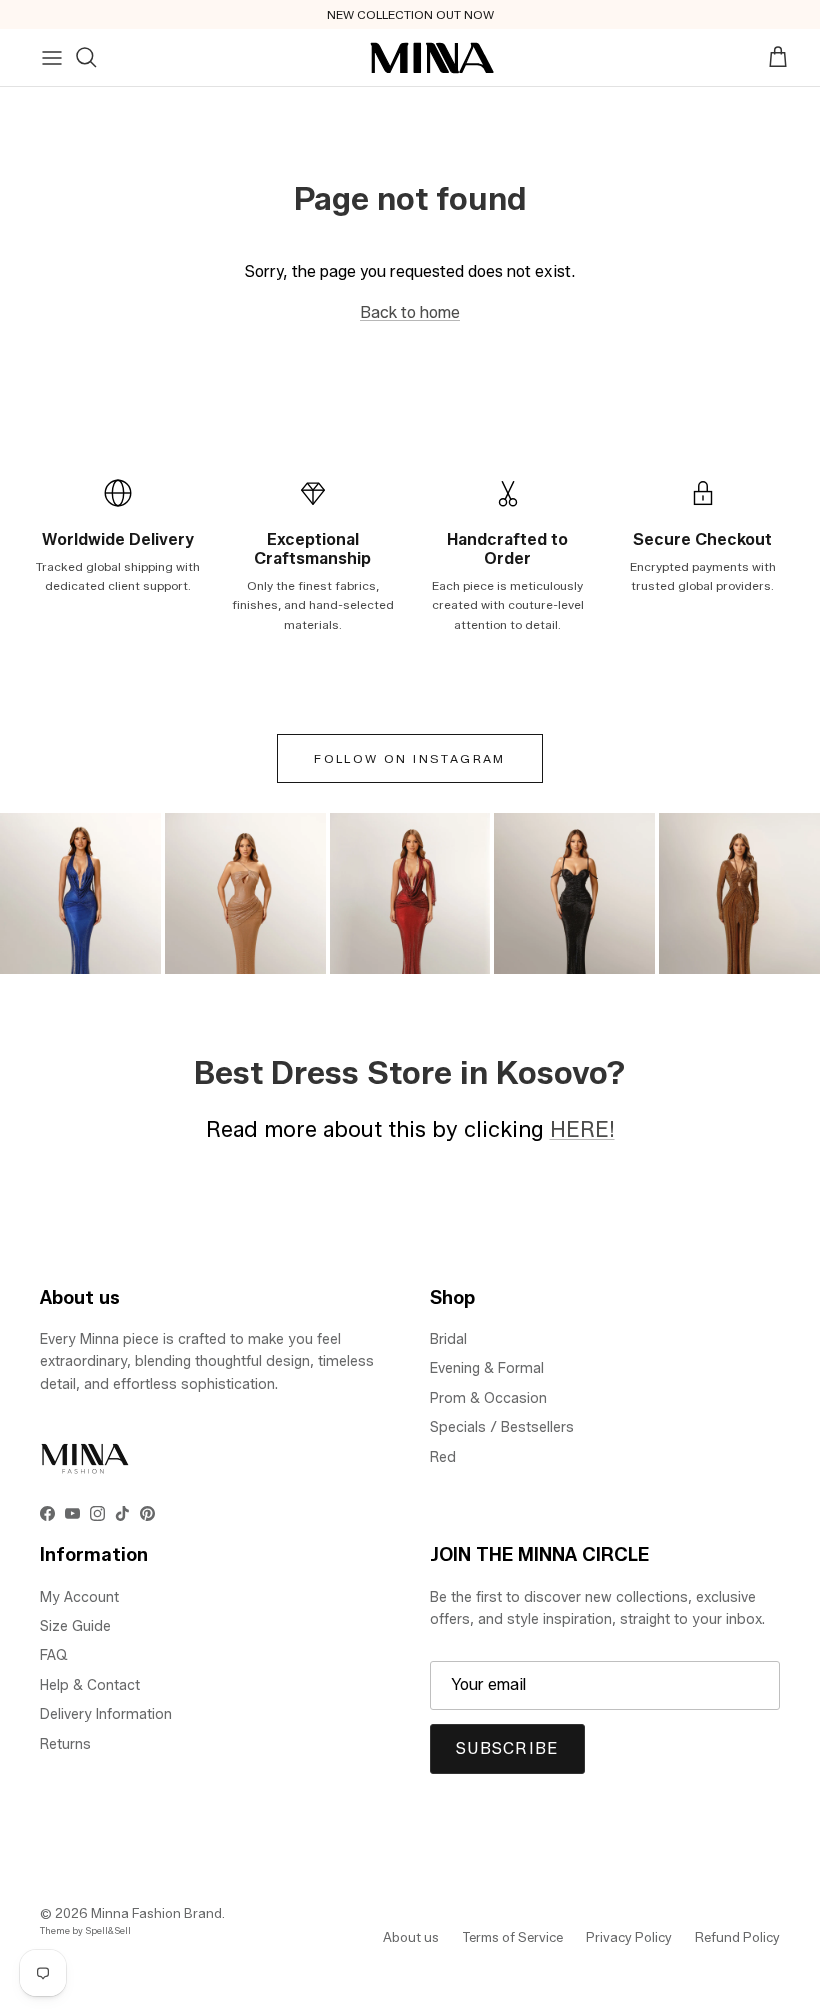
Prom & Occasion (488, 1398)
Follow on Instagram (410, 758)
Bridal (448, 1339)
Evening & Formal (487, 1368)
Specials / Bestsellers (502, 1427)
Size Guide (75, 1626)
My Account (79, 1597)
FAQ (54, 1655)
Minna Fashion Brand (156, 1913)
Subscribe (507, 1748)
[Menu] (52, 58)
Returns (65, 1744)
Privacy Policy (629, 1937)
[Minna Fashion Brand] (432, 58)
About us (411, 1937)
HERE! (582, 1129)
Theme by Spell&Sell (85, 1930)
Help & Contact (90, 1685)
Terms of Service (512, 1937)
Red (443, 1457)
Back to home (410, 312)
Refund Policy (737, 1937)
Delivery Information (106, 1714)
